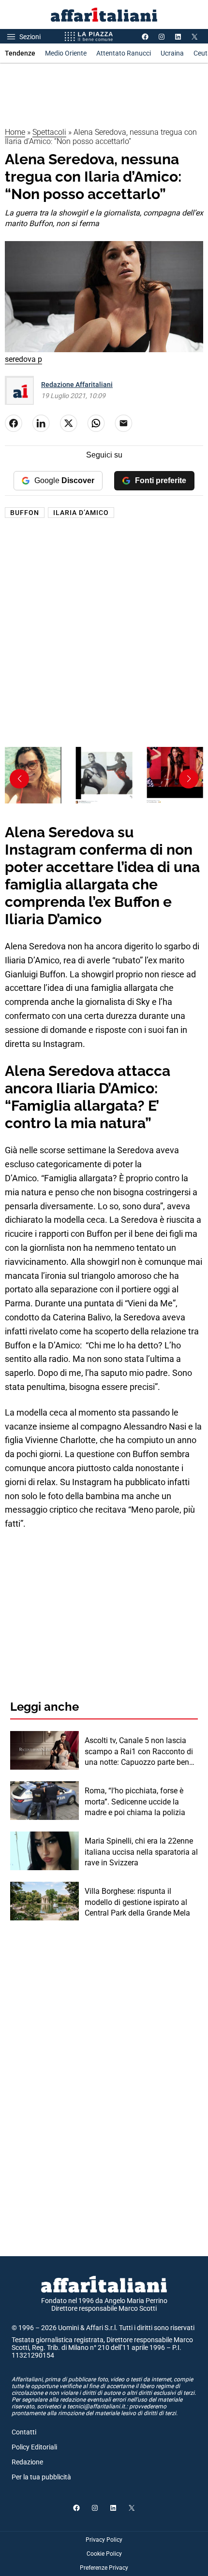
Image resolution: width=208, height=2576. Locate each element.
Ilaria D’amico (81, 513)
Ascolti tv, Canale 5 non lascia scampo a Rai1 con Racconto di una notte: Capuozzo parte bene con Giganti (139, 1752)
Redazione (27, 2462)
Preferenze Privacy (104, 2568)
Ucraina (172, 53)
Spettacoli (49, 132)
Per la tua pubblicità (41, 2477)
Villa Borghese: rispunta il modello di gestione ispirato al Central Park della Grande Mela (137, 1902)
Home (15, 132)
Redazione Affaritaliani (77, 385)
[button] (189, 779)
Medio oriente (66, 53)
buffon (25, 513)
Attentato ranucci (124, 53)
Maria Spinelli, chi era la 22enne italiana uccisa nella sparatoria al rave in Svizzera (141, 1852)
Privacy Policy (104, 2540)
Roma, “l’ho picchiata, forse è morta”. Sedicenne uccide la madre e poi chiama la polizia (135, 1802)
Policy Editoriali (34, 2447)
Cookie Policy (104, 2554)
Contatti (24, 2432)
